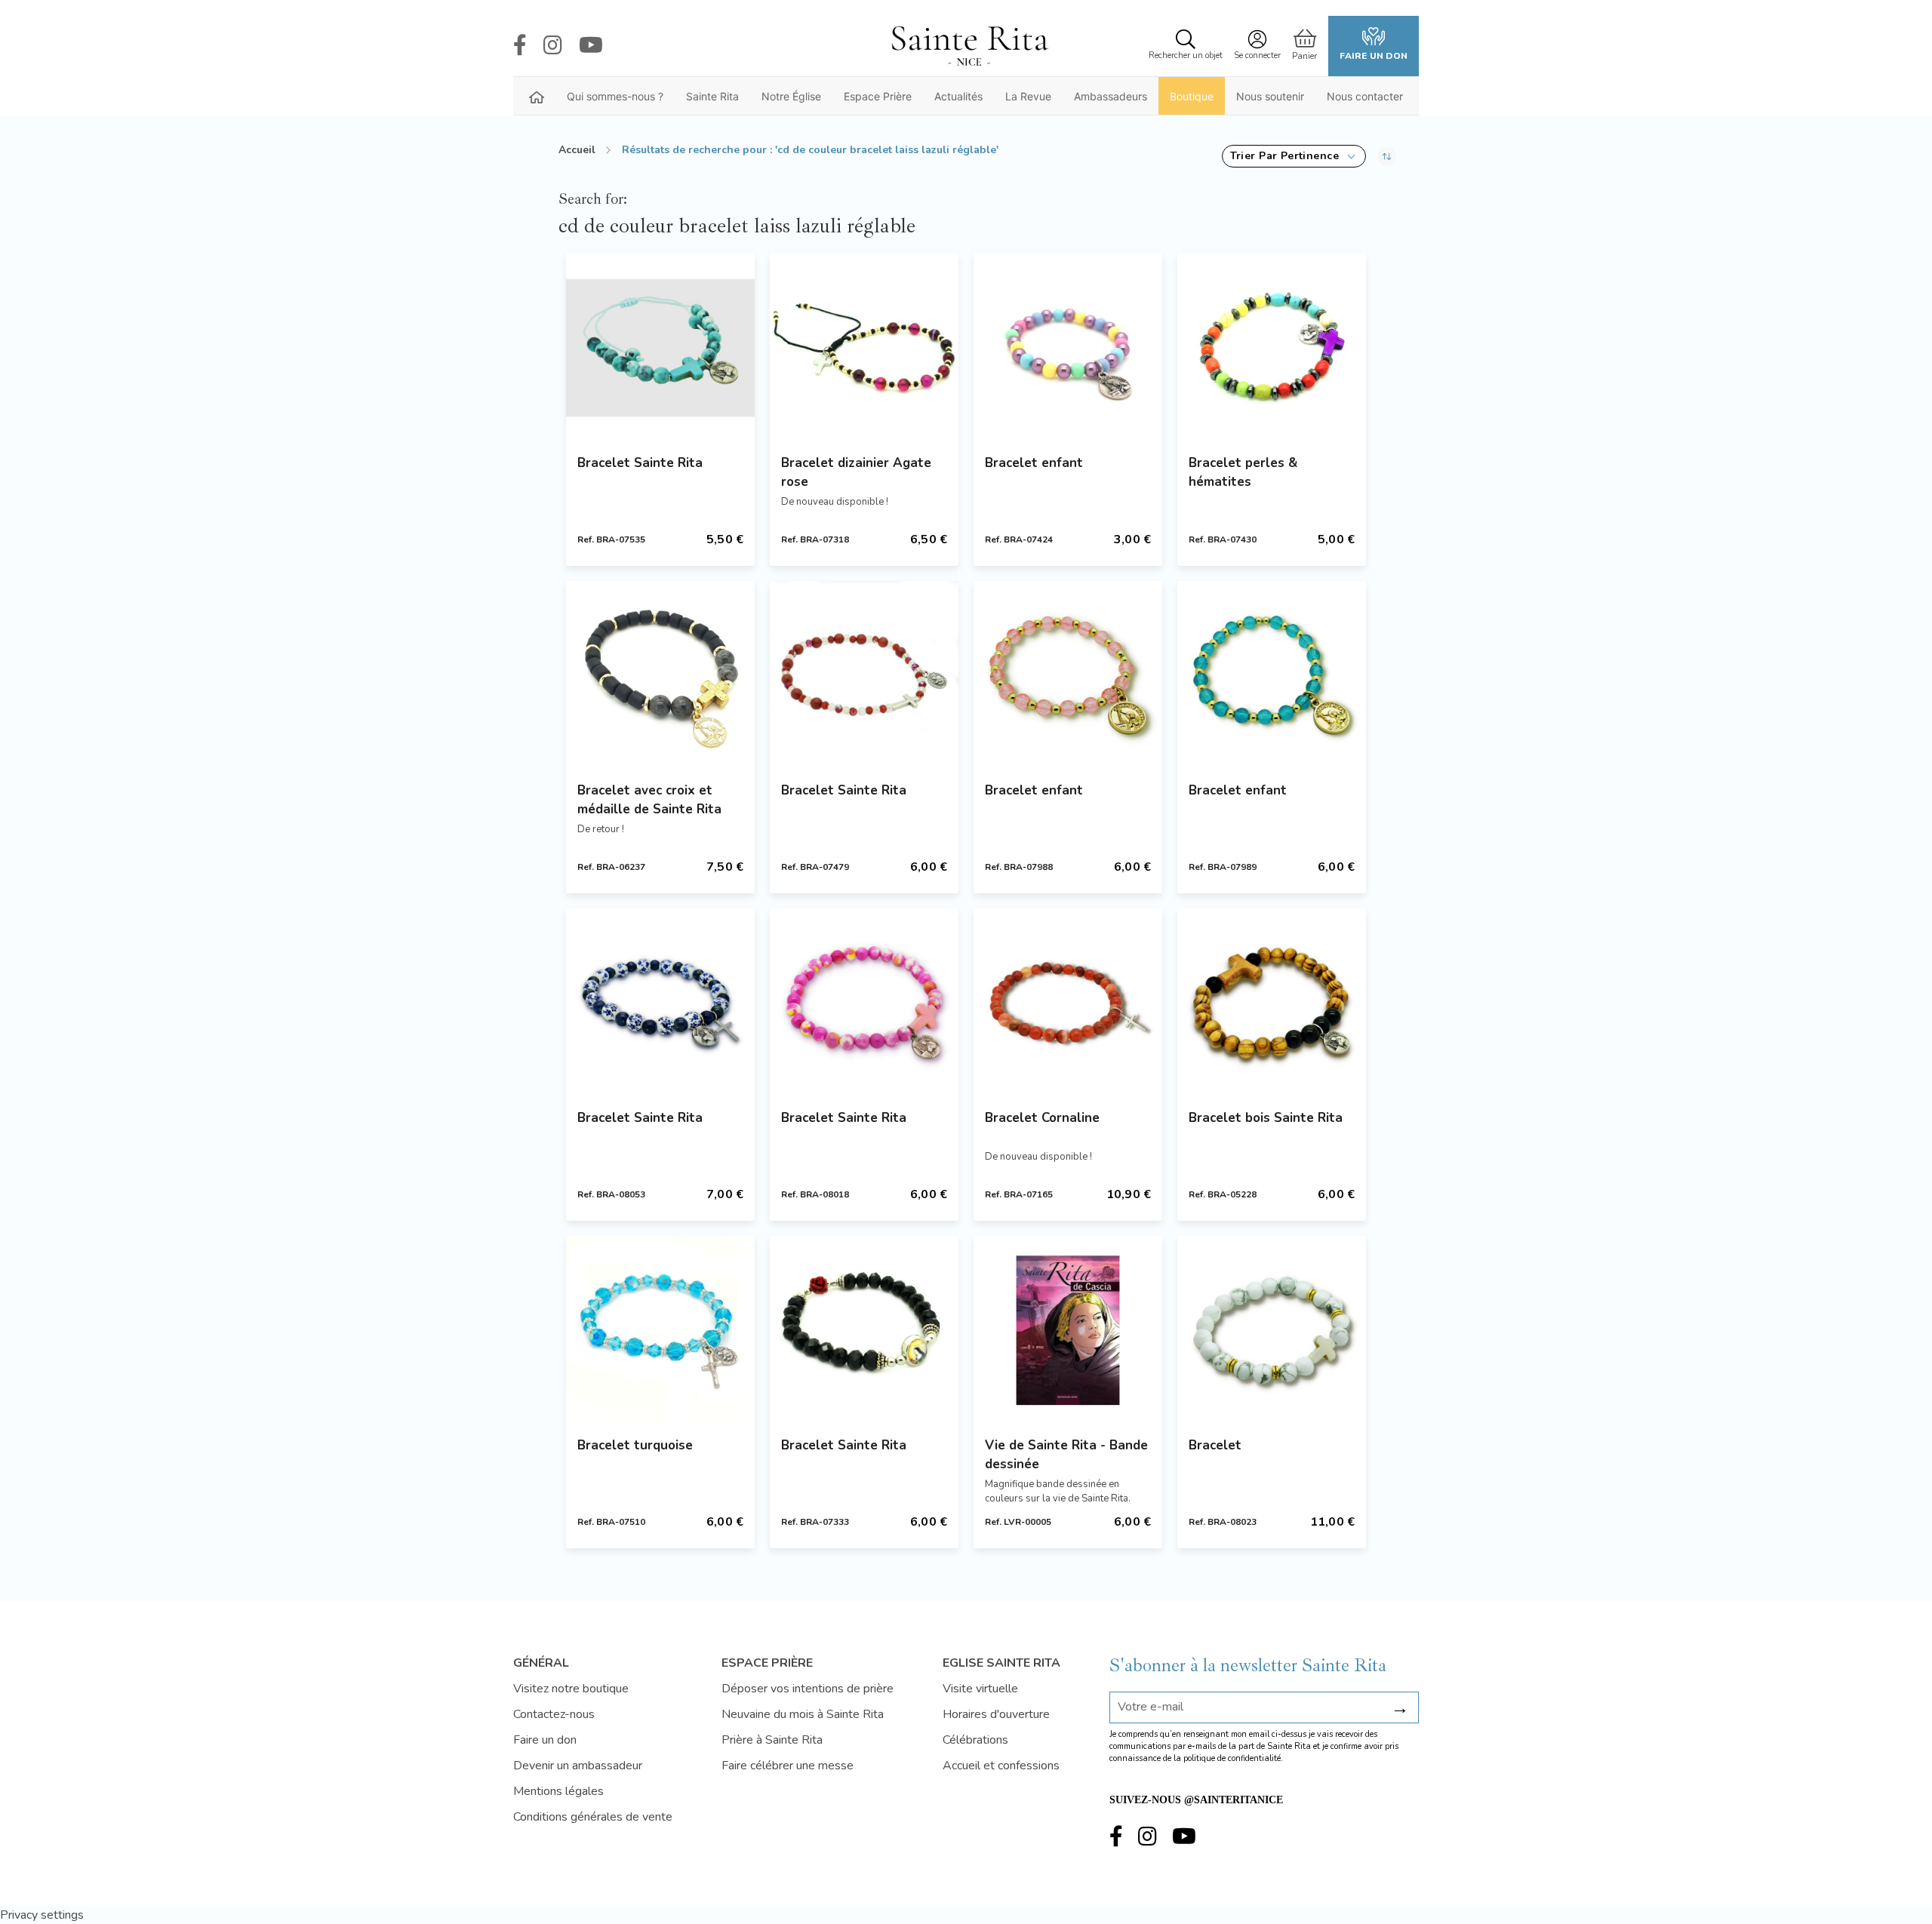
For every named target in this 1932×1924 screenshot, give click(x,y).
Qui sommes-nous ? (615, 96)
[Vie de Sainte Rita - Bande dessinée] (1068, 1330)
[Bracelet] (1272, 1330)
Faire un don (1374, 56)
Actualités (958, 96)
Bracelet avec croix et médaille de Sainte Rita (649, 800)
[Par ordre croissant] (1387, 156)
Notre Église (791, 96)
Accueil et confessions (1001, 1766)
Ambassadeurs (1111, 96)
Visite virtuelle (980, 1689)
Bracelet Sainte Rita (640, 463)
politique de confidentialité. (1233, 1758)
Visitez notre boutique (571, 1689)
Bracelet (1215, 1445)
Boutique (1192, 96)
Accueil (577, 150)
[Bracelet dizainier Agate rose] (864, 348)
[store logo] (969, 46)
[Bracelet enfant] (1068, 348)
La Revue (1028, 96)
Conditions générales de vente (593, 1817)
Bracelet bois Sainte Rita (1266, 1118)
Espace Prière (878, 96)
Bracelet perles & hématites (1243, 472)
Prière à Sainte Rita (772, 1740)
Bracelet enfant (1034, 463)
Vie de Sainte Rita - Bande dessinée (1066, 1455)
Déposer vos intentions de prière (808, 1689)
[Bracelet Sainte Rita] (660, 348)
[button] (1294, 156)
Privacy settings (42, 1915)
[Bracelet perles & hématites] (1272, 348)
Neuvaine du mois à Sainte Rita (803, 1714)
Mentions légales (558, 1791)
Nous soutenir (1270, 96)
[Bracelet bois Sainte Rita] (1272, 1003)
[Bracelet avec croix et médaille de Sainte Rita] (660, 675)
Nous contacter (1365, 96)
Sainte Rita (712, 96)
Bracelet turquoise (635, 1445)
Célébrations (975, 1740)
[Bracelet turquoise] (660, 1330)
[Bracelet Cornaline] (1068, 1003)
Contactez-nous (554, 1714)
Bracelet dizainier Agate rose (856, 472)
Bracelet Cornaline (1042, 1118)
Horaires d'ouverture (996, 1714)
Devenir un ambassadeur (578, 1766)
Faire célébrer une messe (788, 1766)
